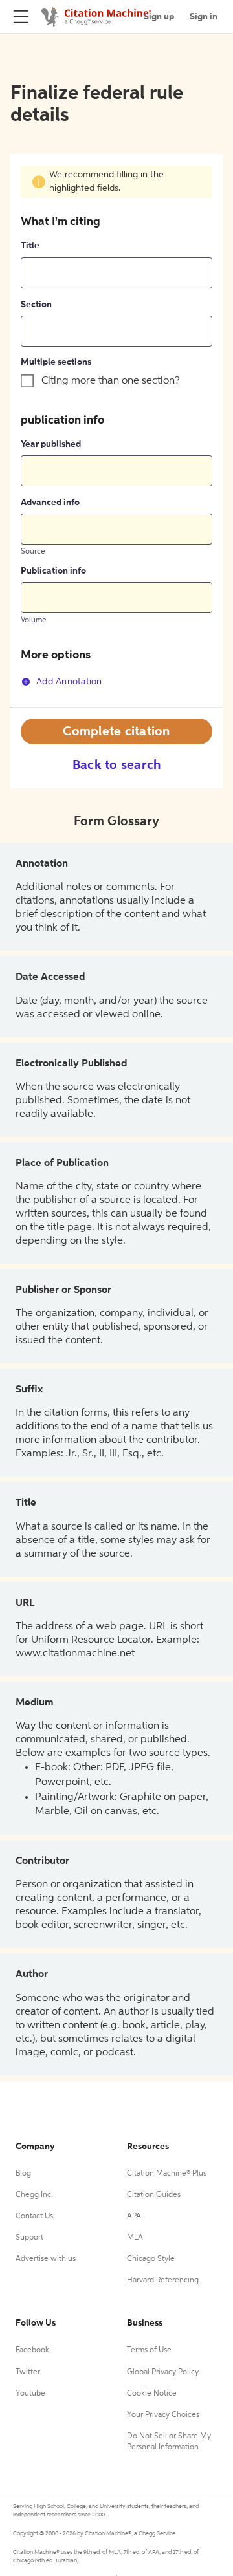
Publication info (53, 571)
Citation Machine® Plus (167, 2174)
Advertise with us (46, 2259)
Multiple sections (56, 362)
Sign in (204, 17)
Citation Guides (154, 2195)
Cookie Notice (152, 2394)
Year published (51, 444)
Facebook (32, 2350)
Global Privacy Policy (163, 2372)
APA (134, 2216)
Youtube (30, 2394)
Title (30, 246)
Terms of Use (149, 2350)
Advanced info (50, 503)
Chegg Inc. (34, 2195)
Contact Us (34, 2216)
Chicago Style (151, 2259)
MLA (135, 2238)
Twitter (28, 2372)
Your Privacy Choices (163, 2415)
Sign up (159, 17)
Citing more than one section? (111, 381)
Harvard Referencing (163, 2280)
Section (36, 305)
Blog (23, 2174)
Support (29, 2238)
